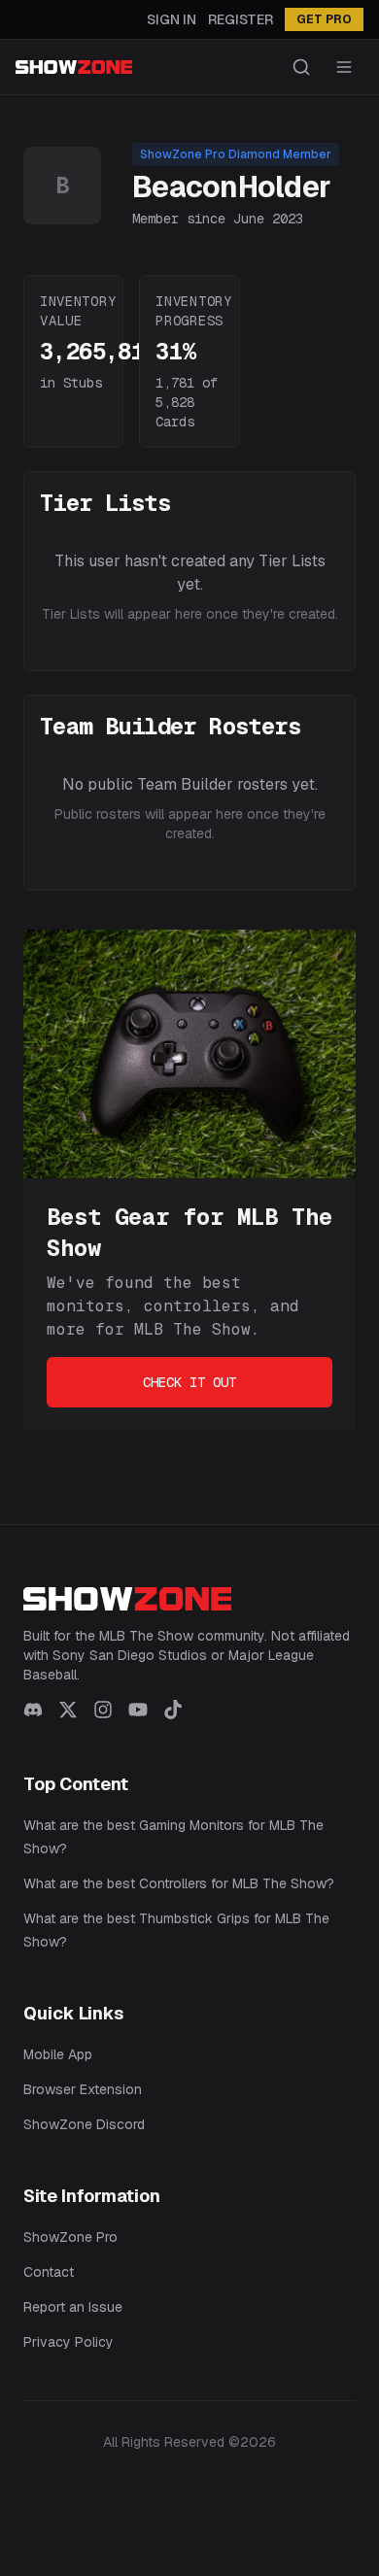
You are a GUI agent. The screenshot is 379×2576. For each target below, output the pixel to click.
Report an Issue (73, 2307)
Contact (49, 2272)
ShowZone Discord (84, 2124)
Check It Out (189, 1382)
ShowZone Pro (70, 2237)
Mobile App (58, 2054)
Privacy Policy (69, 2342)
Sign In (172, 19)
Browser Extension (83, 2089)
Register (241, 19)
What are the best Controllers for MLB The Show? (179, 1883)
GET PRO (324, 19)
